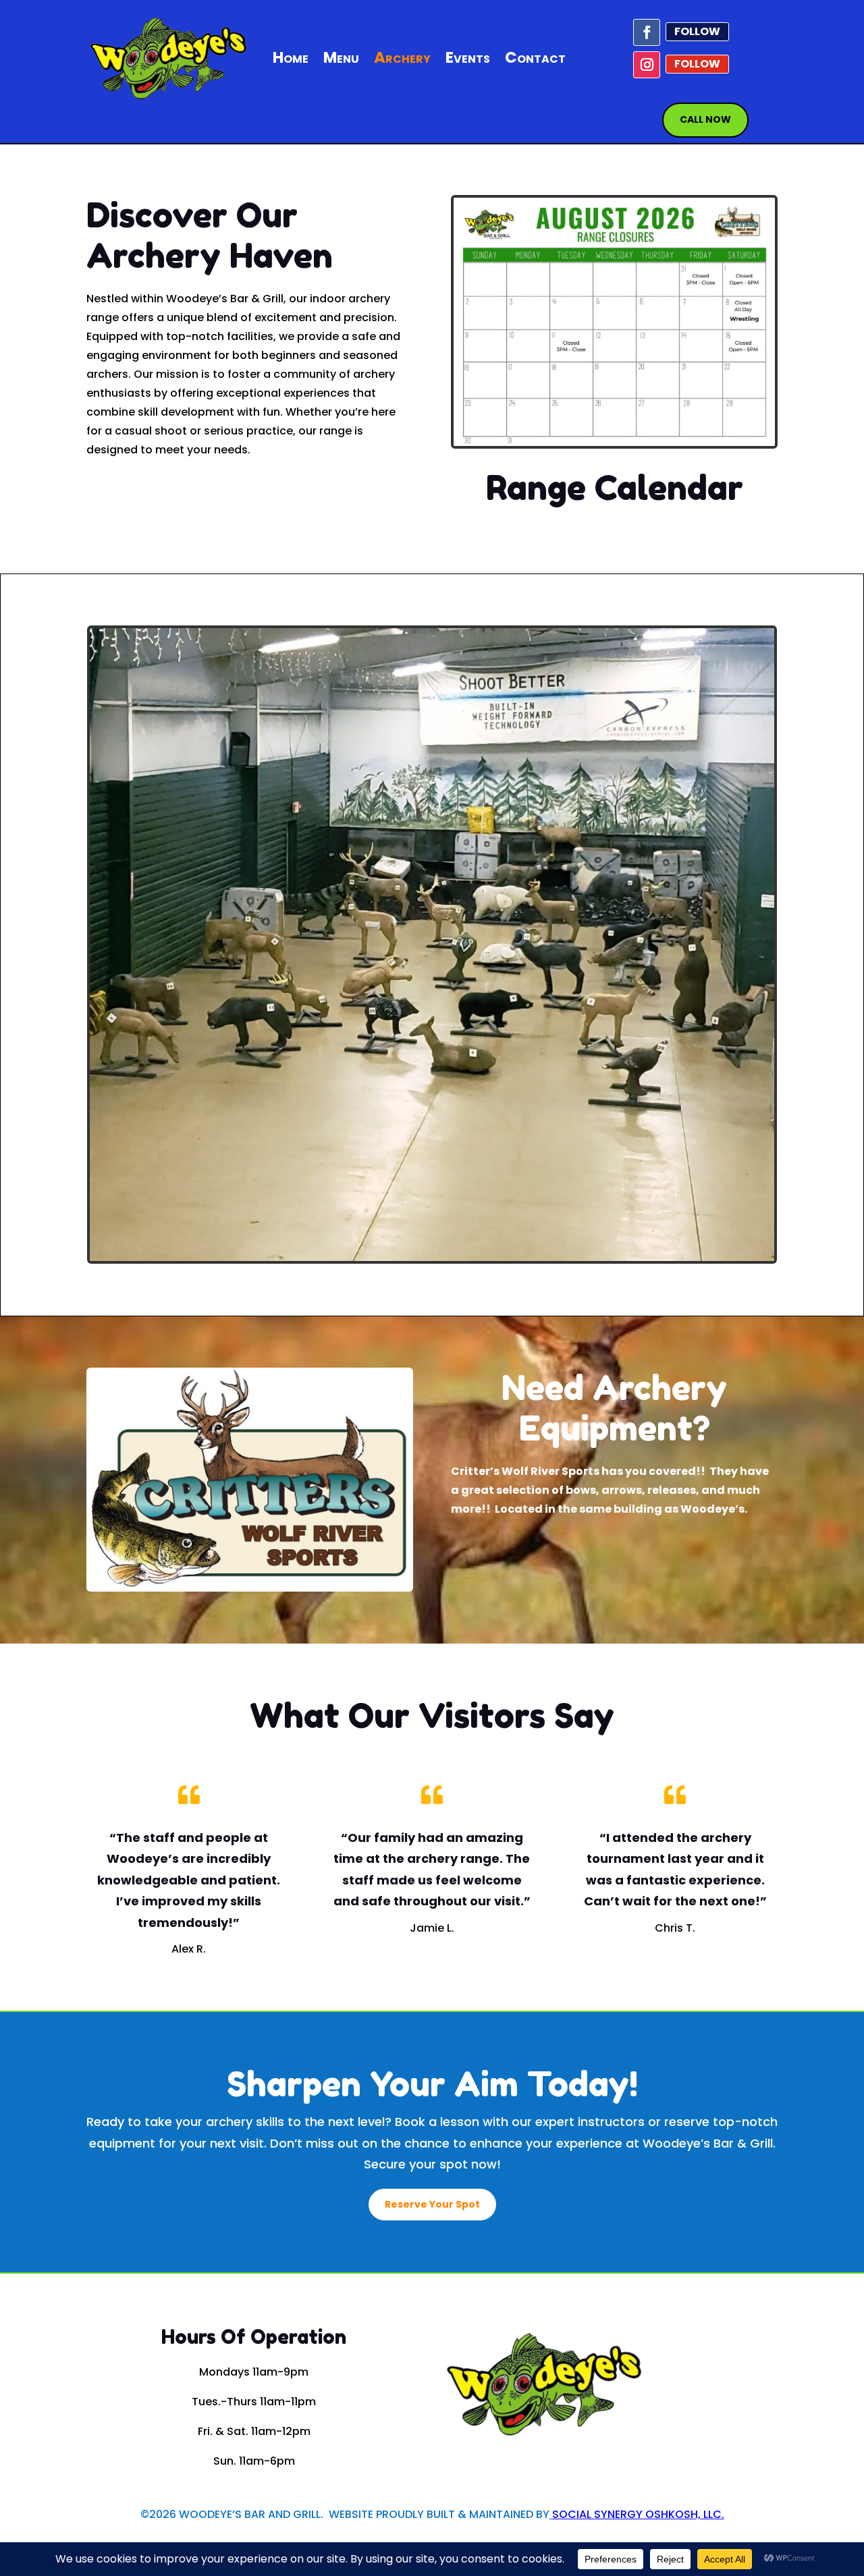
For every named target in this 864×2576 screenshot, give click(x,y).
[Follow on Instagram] (647, 65)
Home (291, 57)
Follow (697, 31)
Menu (341, 57)
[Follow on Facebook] (647, 32)
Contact (535, 57)
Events (468, 57)
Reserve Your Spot (432, 2204)
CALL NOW (705, 119)
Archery (402, 57)
